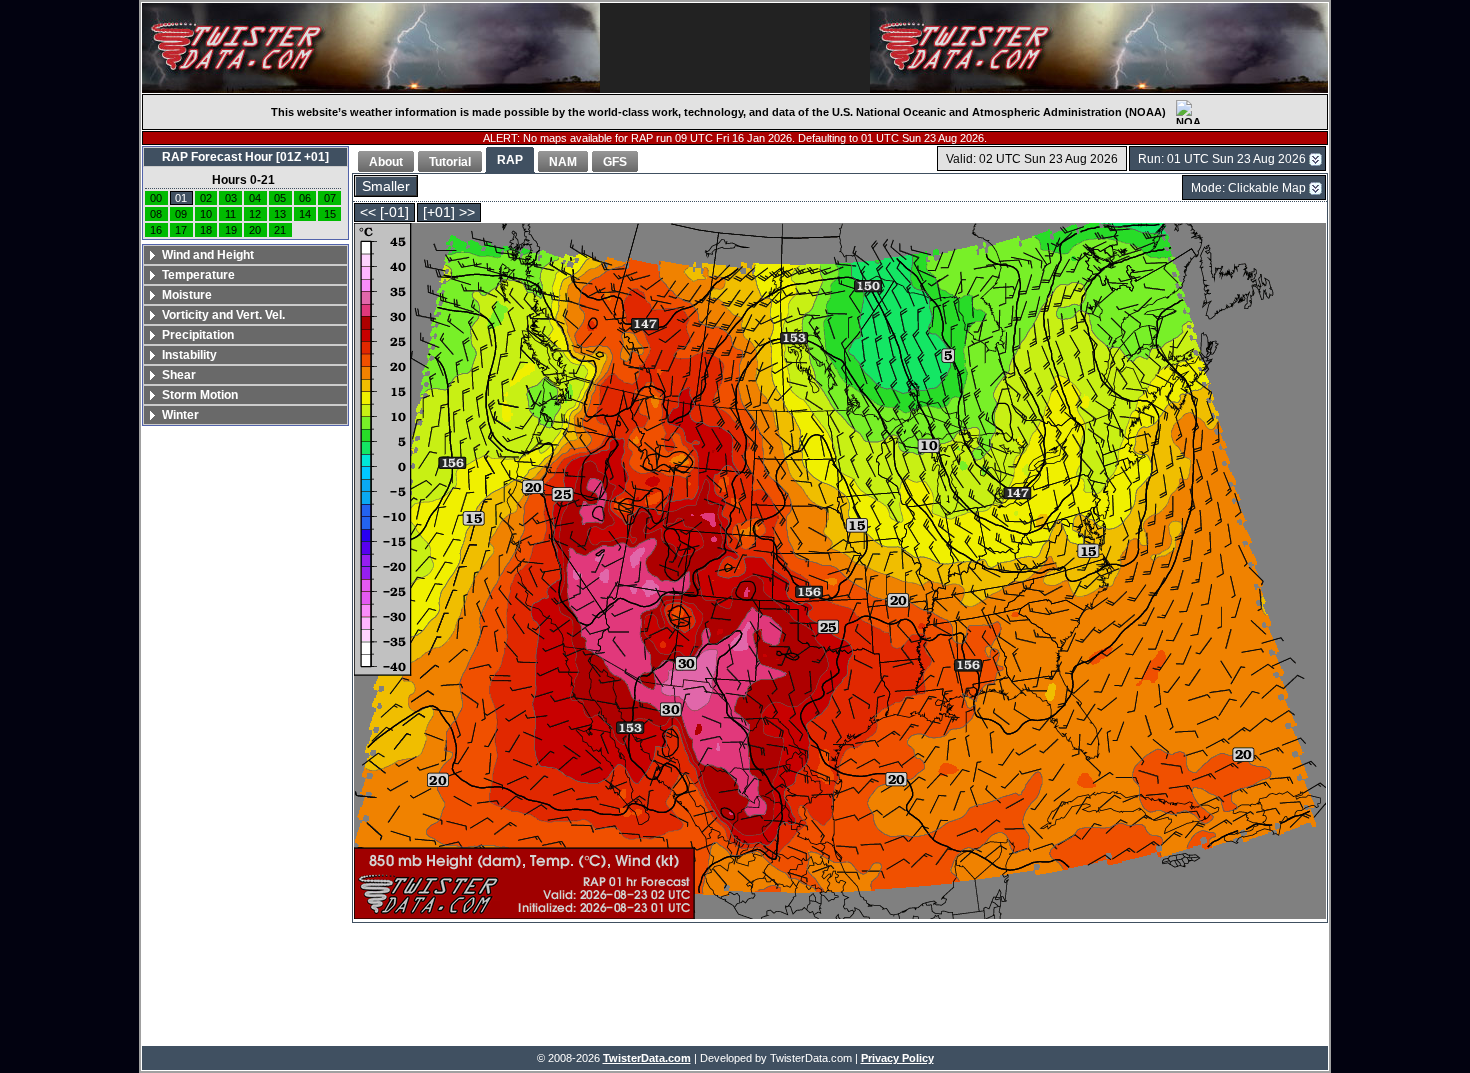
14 (305, 214)
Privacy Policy (897, 1058)
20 (255, 230)
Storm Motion (200, 395)
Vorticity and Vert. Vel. (223, 315)
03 (231, 198)
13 (280, 214)
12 (255, 214)
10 (206, 214)
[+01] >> (449, 212)
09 (181, 214)
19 (231, 230)
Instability (189, 355)
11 (230, 214)
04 (255, 198)
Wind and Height (208, 255)
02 (206, 198)
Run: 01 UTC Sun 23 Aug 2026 (1222, 159)
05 (280, 198)
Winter (180, 415)
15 (330, 214)
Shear (179, 375)
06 (305, 198)
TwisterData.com (647, 1058)
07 (330, 198)
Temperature (198, 275)
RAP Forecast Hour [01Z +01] (245, 157)
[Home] (371, 48)
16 (156, 230)
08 (156, 214)
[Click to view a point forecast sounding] (840, 572)
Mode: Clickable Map (1248, 188)
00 (156, 198)
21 (280, 230)
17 (181, 230)
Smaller (386, 186)
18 (206, 230)
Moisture (187, 295)
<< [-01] (384, 212)
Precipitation (198, 335)
